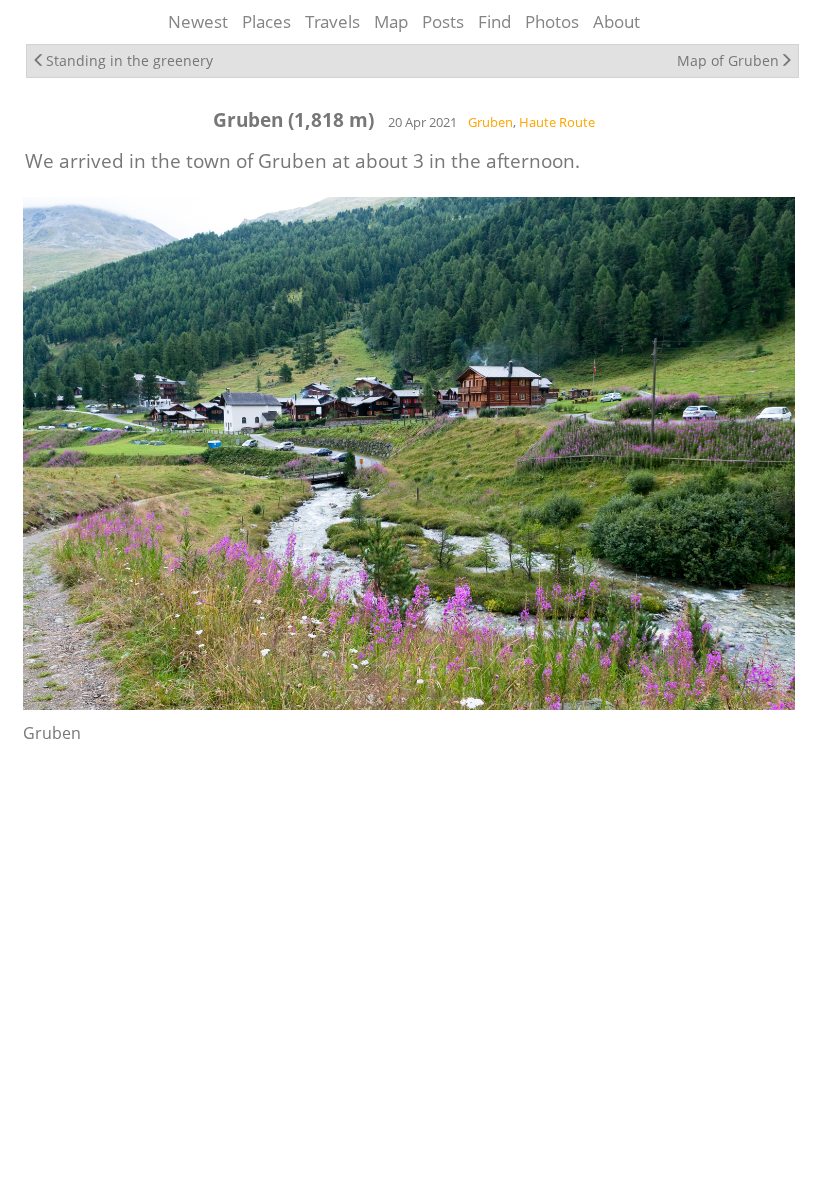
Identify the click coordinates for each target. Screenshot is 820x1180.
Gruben (490, 122)
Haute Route (557, 122)
